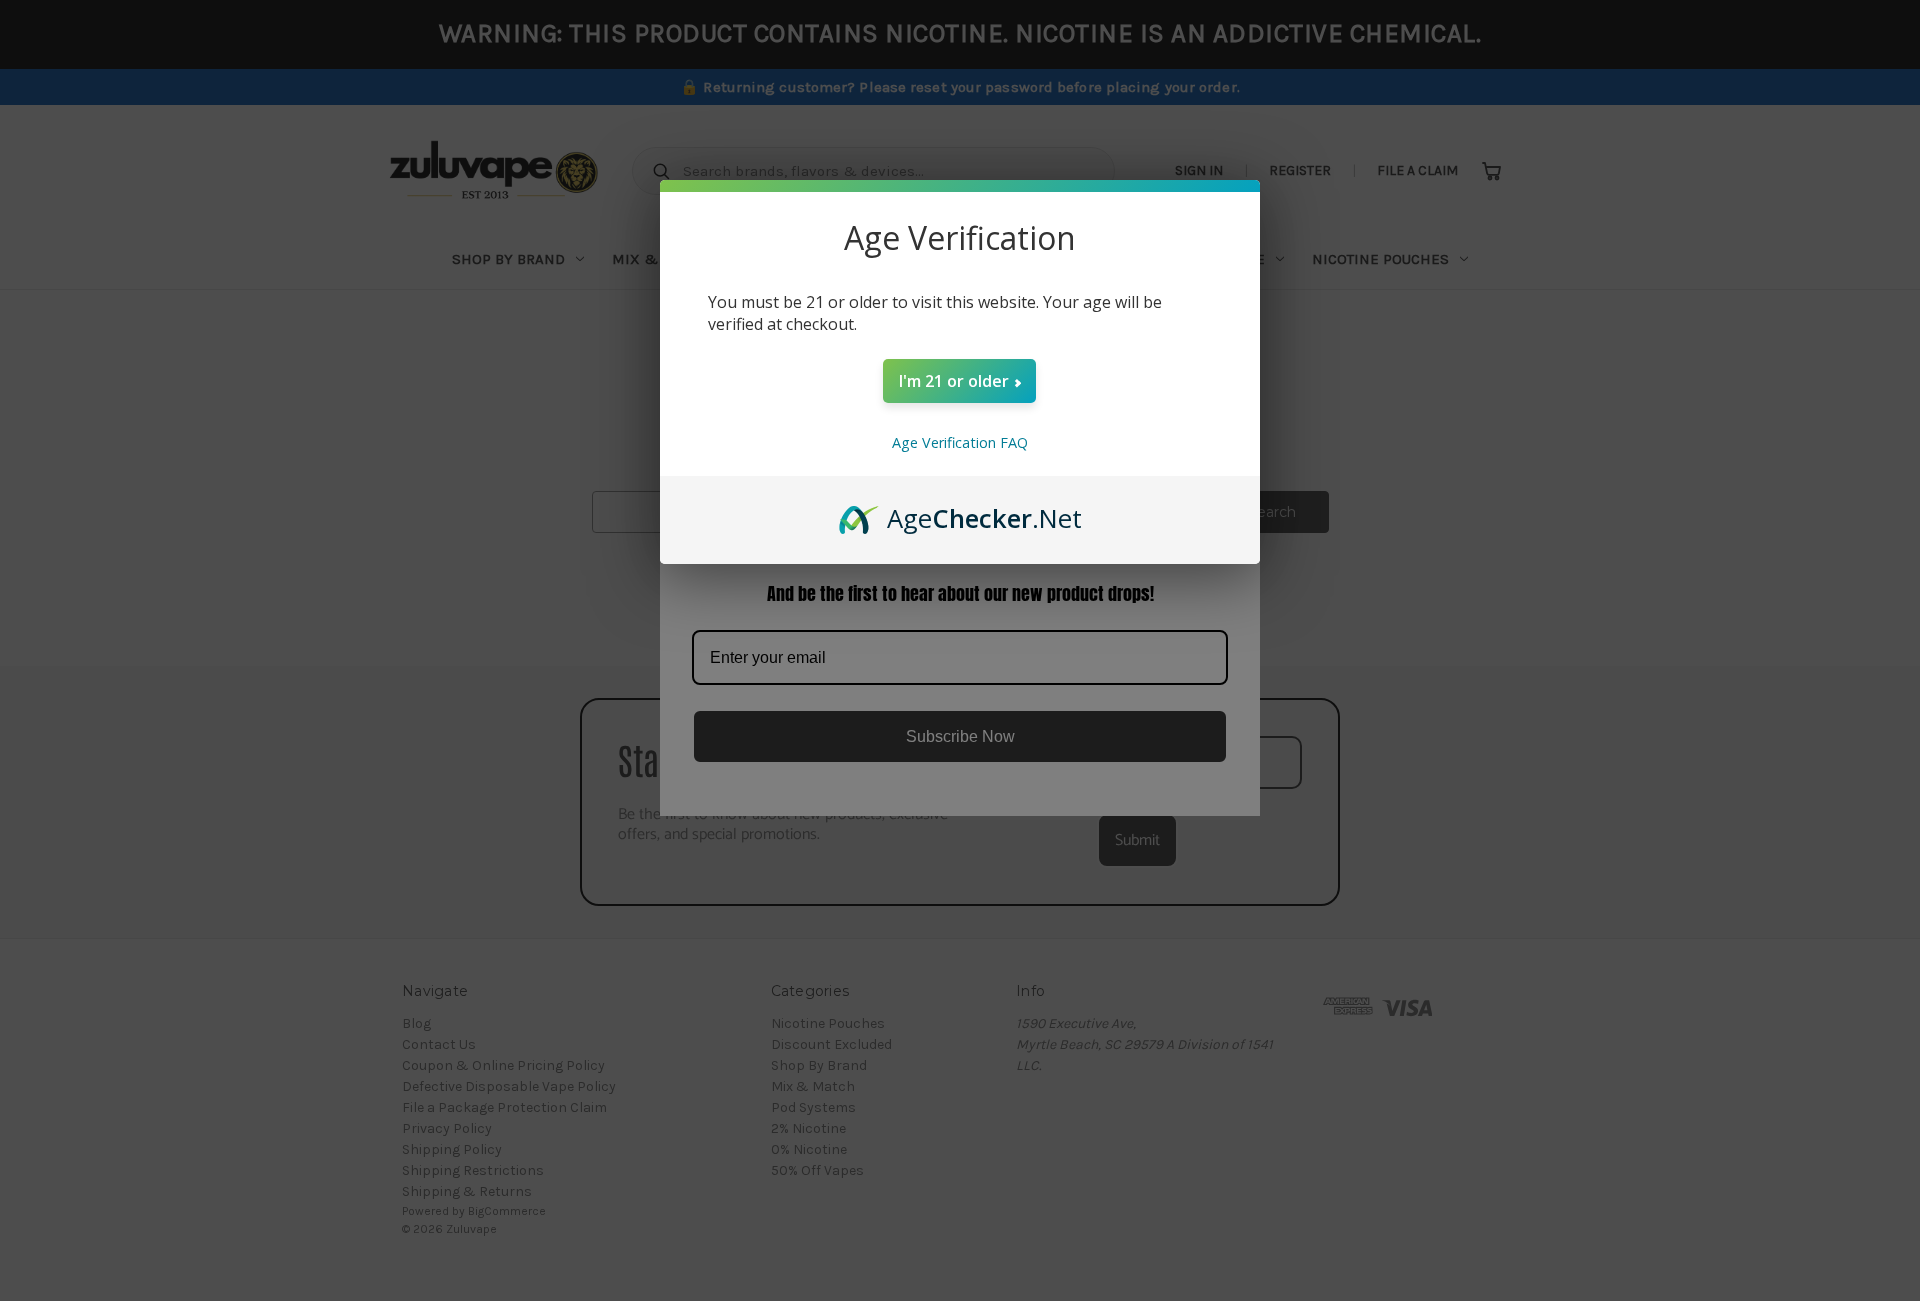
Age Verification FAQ (960, 442)
